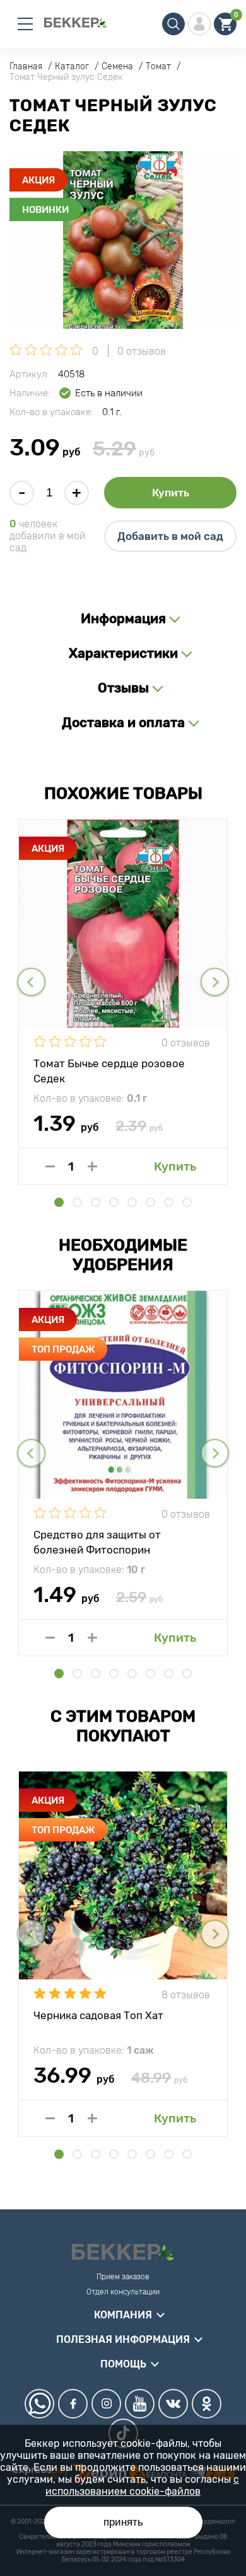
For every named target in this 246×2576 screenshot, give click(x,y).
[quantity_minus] (50, 1166)
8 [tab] (187, 1202)
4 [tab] (114, 1202)
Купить (171, 493)
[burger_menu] (25, 24)
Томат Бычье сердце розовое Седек (109, 1070)
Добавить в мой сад (170, 536)
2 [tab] (77, 1202)
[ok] (207, 2404)
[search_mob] (173, 24)
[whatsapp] (39, 2404)
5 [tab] (132, 1202)
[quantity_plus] (92, 1166)
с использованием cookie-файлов (142, 2485)
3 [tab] (96, 1202)
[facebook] (73, 2404)
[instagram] (106, 2404)
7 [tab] (169, 1202)
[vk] (173, 2404)
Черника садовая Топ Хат (98, 2015)
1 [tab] (59, 1202)
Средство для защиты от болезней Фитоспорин (97, 1542)
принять (123, 2522)
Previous (31, 982)
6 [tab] (150, 1202)
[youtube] (140, 2404)
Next (215, 982)
